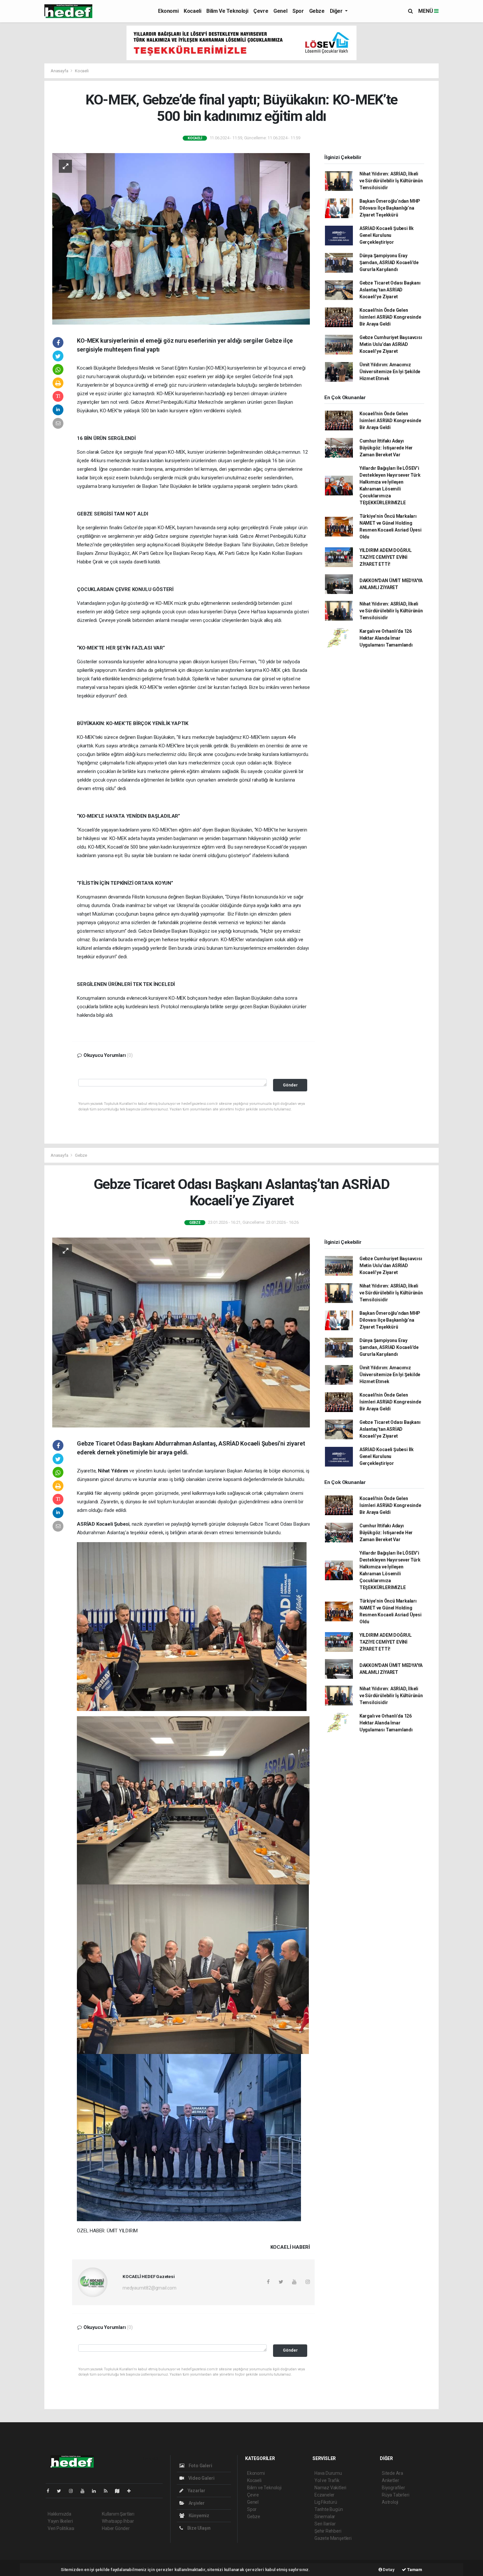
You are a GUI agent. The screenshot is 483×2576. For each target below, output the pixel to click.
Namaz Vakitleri (330, 2488)
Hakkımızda (59, 2514)
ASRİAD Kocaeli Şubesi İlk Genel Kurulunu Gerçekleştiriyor (387, 235)
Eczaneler (324, 2495)
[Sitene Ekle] (132, 2491)
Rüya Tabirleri (395, 2495)
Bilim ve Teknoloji (227, 11)
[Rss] (108, 2491)
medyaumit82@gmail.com (149, 2288)
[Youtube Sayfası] (85, 2491)
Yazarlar (196, 2491)
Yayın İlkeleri (60, 2521)
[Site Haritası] (120, 2491)
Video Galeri (201, 2478)
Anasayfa (60, 71)
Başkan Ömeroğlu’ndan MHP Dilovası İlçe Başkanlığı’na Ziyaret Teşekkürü (390, 208)
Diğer (337, 11)
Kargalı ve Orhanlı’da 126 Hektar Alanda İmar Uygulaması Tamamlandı (386, 638)
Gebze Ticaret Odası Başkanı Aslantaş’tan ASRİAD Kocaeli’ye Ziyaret (390, 290)
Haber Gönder (116, 2528)
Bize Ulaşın (198, 2528)
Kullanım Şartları (118, 2514)
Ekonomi (168, 11)
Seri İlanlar (325, 2524)
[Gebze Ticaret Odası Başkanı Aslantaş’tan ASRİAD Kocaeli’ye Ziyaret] (181, 1332)
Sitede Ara (392, 2473)
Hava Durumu (328, 2473)
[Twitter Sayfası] (62, 2491)
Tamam (414, 2570)
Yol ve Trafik (327, 2480)
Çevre (261, 11)
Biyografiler (393, 2488)
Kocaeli (192, 11)
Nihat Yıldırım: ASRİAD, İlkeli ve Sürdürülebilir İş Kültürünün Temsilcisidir (391, 181)
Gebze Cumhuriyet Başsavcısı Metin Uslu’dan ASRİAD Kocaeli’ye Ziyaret (391, 344)
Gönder (290, 1085)
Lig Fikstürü (326, 2502)
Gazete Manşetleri (333, 2538)
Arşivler (196, 2503)
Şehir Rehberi (328, 2531)
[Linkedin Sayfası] (97, 2491)
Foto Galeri (200, 2466)
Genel (280, 11)
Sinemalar (325, 2517)
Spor (298, 11)
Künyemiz (198, 2516)
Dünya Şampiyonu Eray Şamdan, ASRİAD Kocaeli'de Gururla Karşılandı (389, 262)
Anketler (390, 2480)
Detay (388, 2570)
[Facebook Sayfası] (51, 2491)
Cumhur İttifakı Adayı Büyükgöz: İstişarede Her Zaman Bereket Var (386, 448)
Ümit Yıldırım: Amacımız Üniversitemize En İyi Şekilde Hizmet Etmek (390, 372)
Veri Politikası (61, 2528)
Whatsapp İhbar (118, 2521)
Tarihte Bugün (329, 2509)
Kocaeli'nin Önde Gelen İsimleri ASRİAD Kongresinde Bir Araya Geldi (390, 317)
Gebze (317, 11)
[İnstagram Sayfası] (74, 2491)
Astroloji (390, 2502)
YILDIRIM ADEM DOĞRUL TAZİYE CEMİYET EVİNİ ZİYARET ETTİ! (386, 557)
